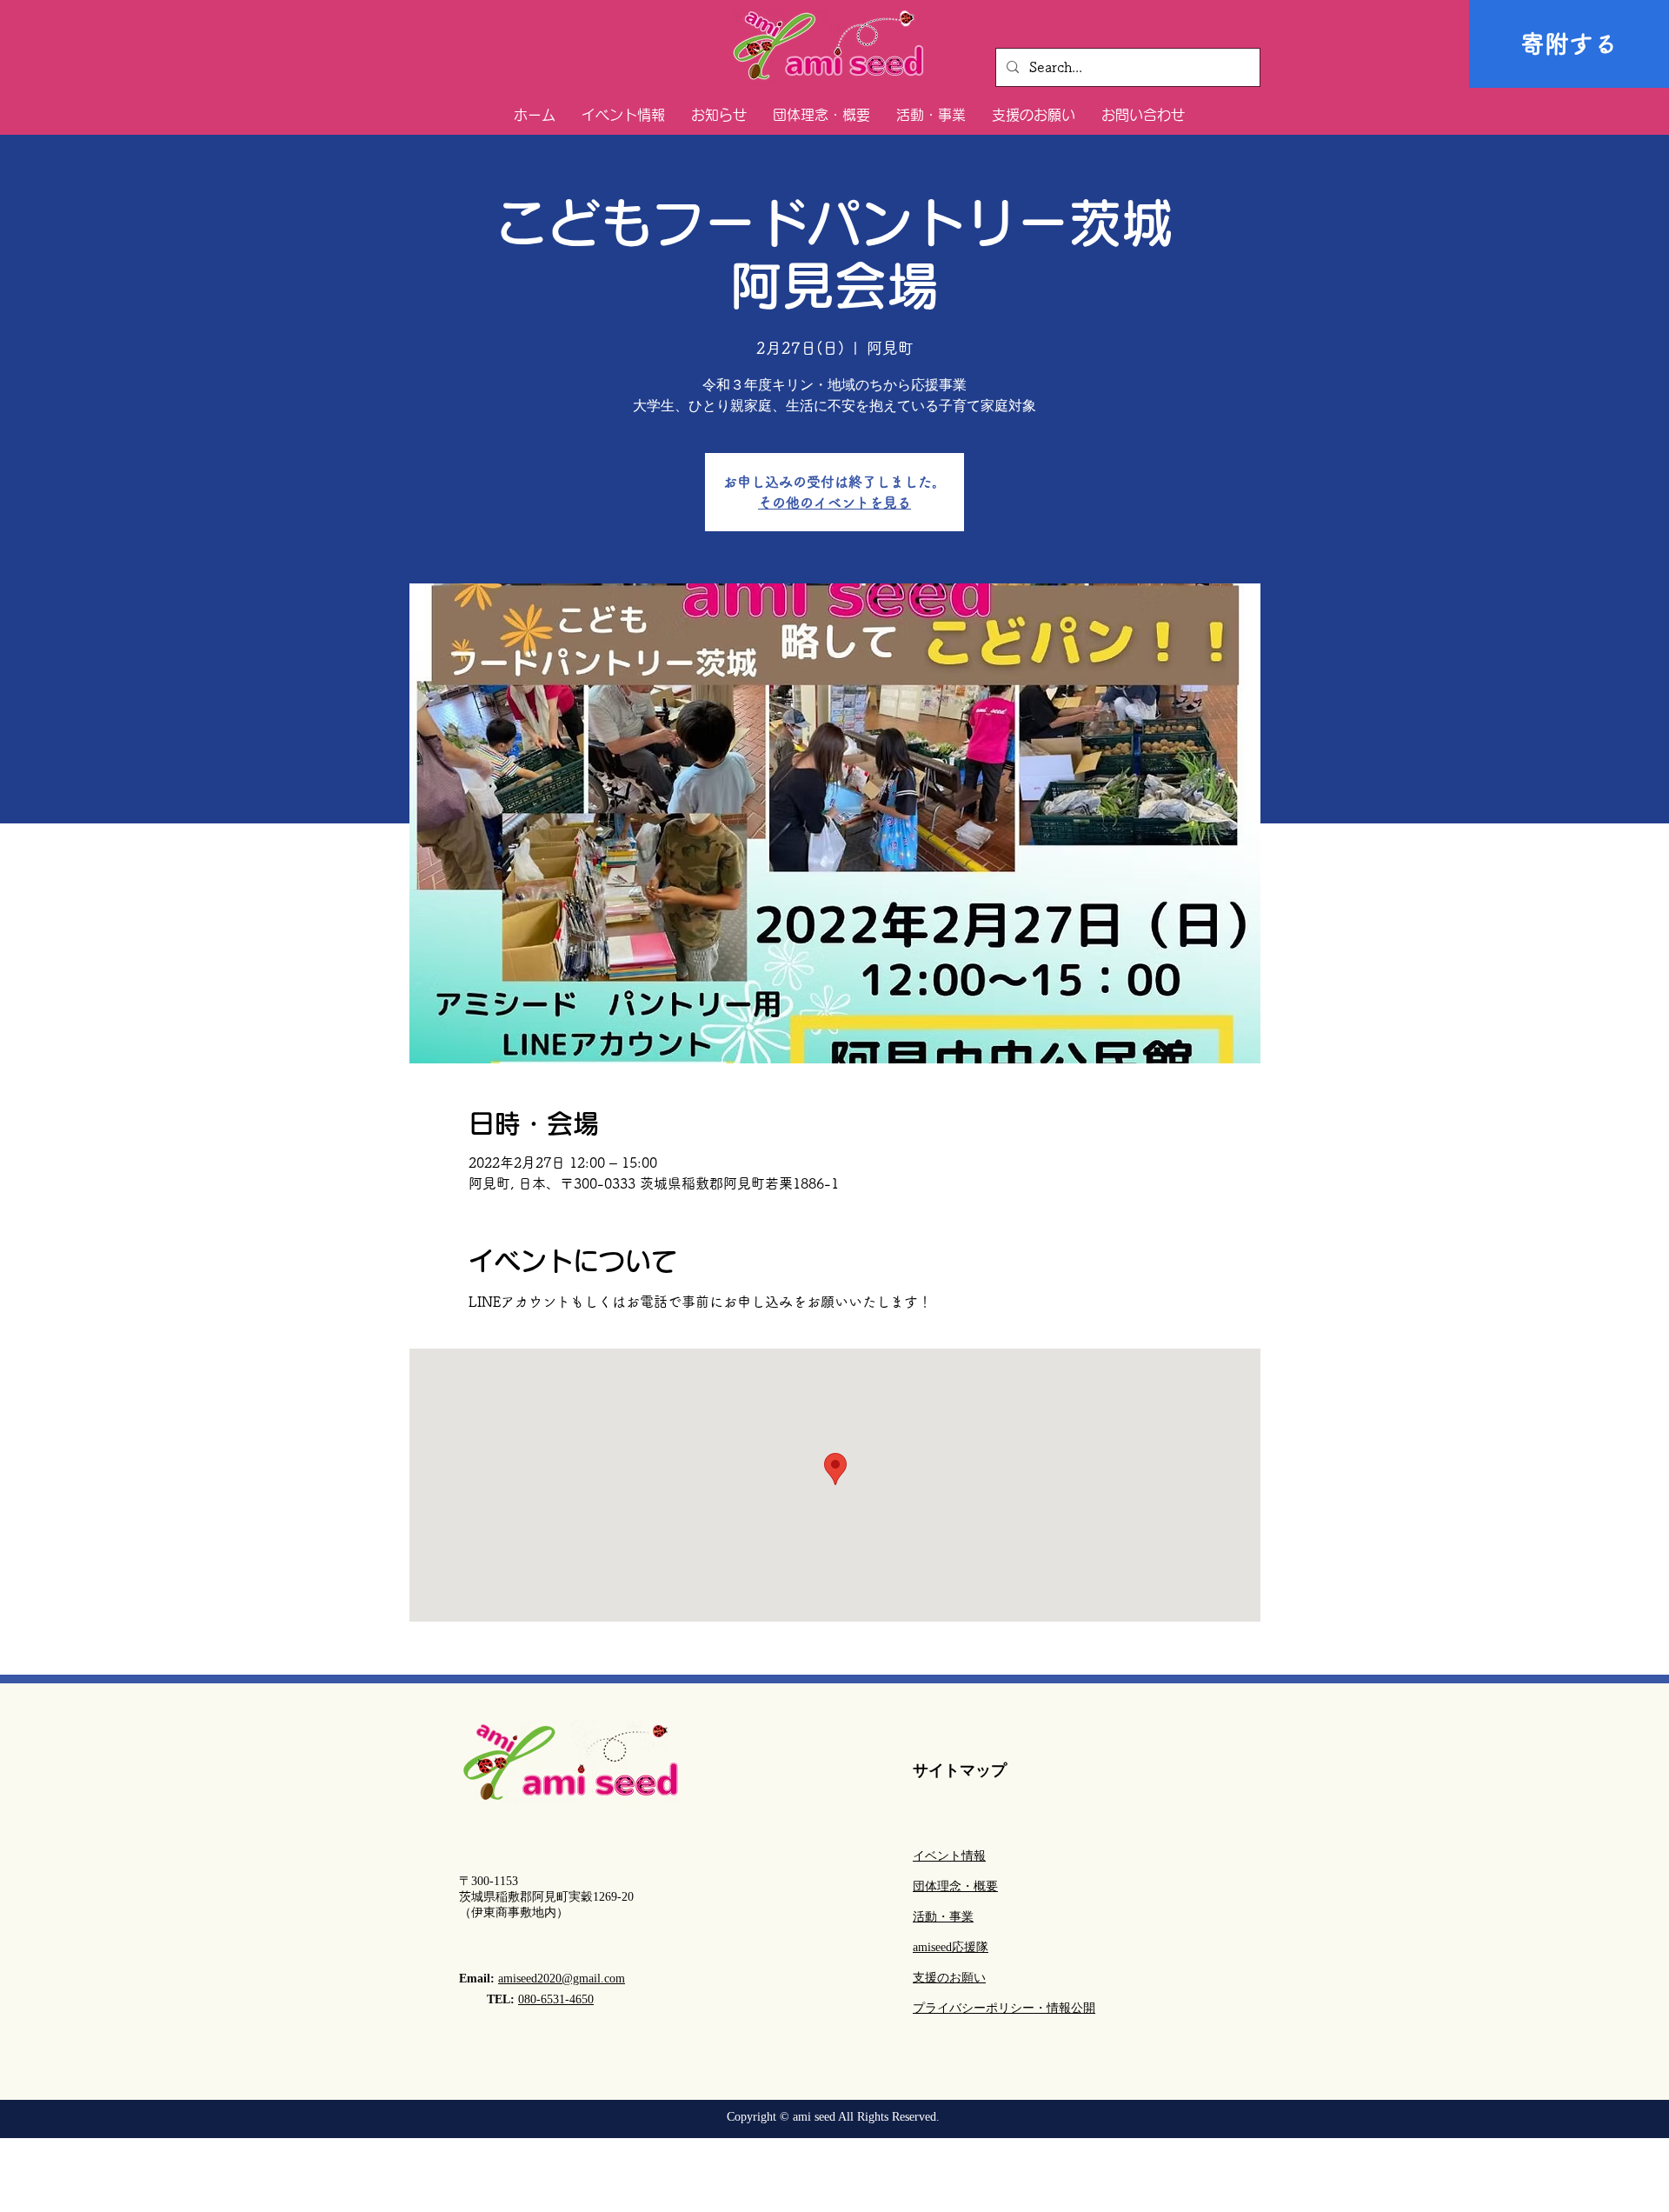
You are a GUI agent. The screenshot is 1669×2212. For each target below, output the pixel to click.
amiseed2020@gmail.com (562, 1979)
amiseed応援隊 (951, 1947)
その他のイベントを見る (834, 503)
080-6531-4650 (556, 1999)
